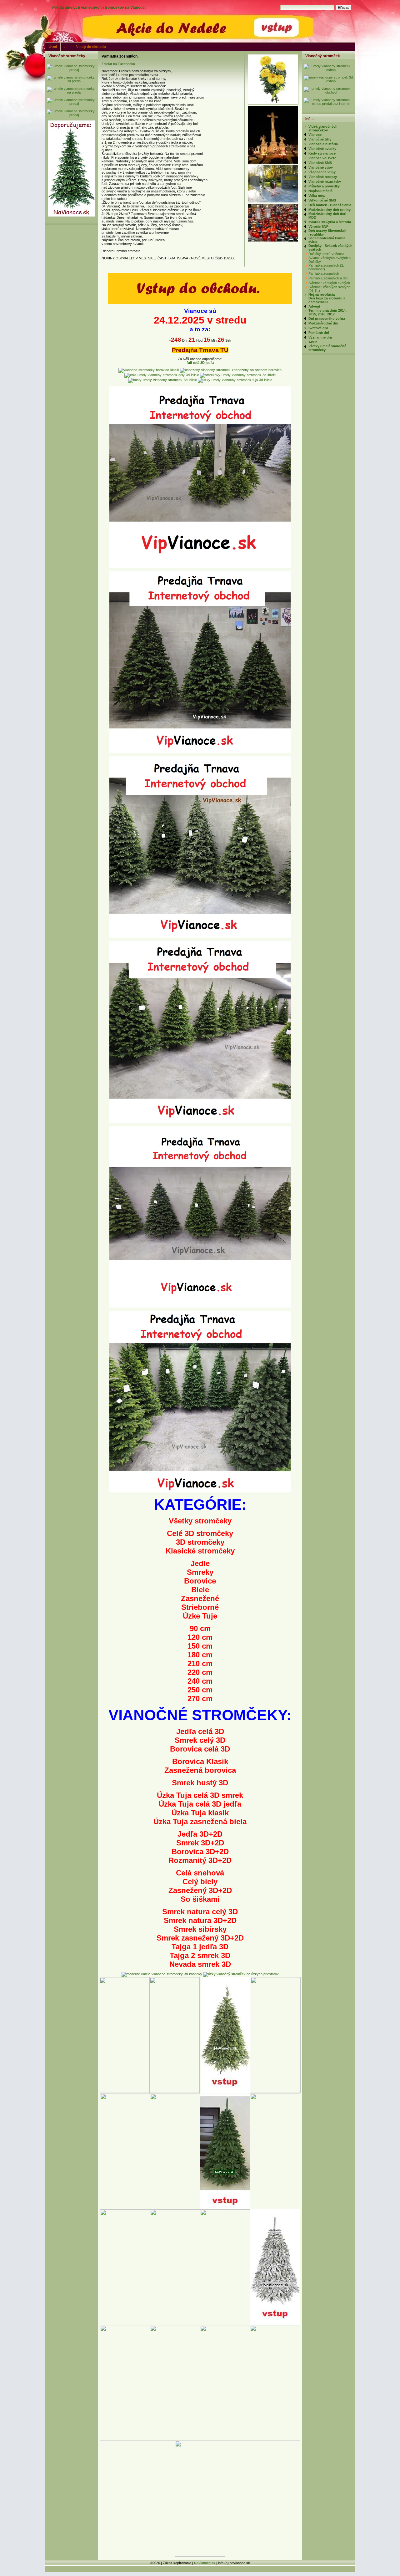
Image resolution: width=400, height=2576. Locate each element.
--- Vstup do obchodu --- (91, 47)
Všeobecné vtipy (322, 172)
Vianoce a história (323, 144)
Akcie (313, 342)
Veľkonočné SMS (322, 200)
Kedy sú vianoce (322, 153)
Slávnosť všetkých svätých (329, 283)
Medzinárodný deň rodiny (330, 210)
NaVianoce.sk (205, 2563)
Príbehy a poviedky (324, 186)
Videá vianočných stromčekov (323, 128)
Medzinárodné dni (323, 323)
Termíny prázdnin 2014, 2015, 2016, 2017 (327, 312)
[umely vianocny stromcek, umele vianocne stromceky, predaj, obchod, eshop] (200, 303)
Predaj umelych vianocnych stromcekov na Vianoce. (99, 8)
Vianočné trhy (320, 139)
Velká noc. (317, 196)
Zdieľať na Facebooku (118, 64)
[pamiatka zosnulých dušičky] (273, 162)
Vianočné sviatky (322, 149)
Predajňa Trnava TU (200, 350)
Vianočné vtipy (321, 167)
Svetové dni (318, 328)
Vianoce (315, 135)
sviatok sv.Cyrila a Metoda (330, 222)
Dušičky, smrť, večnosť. (327, 254)
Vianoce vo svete (322, 158)
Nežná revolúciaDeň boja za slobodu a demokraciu (327, 298)
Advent (314, 306)
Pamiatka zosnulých (324, 273)
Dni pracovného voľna (327, 319)
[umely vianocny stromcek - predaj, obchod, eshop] (72, 70)
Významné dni (320, 337)
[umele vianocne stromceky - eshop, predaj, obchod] (328, 70)
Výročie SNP (318, 227)
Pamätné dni (319, 333)
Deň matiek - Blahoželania (330, 205)
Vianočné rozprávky (325, 181)
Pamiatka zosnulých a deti (328, 278)
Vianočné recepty (323, 177)
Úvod (53, 47)
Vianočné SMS (320, 163)
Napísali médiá (320, 191)
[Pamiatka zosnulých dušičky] (274, 103)
